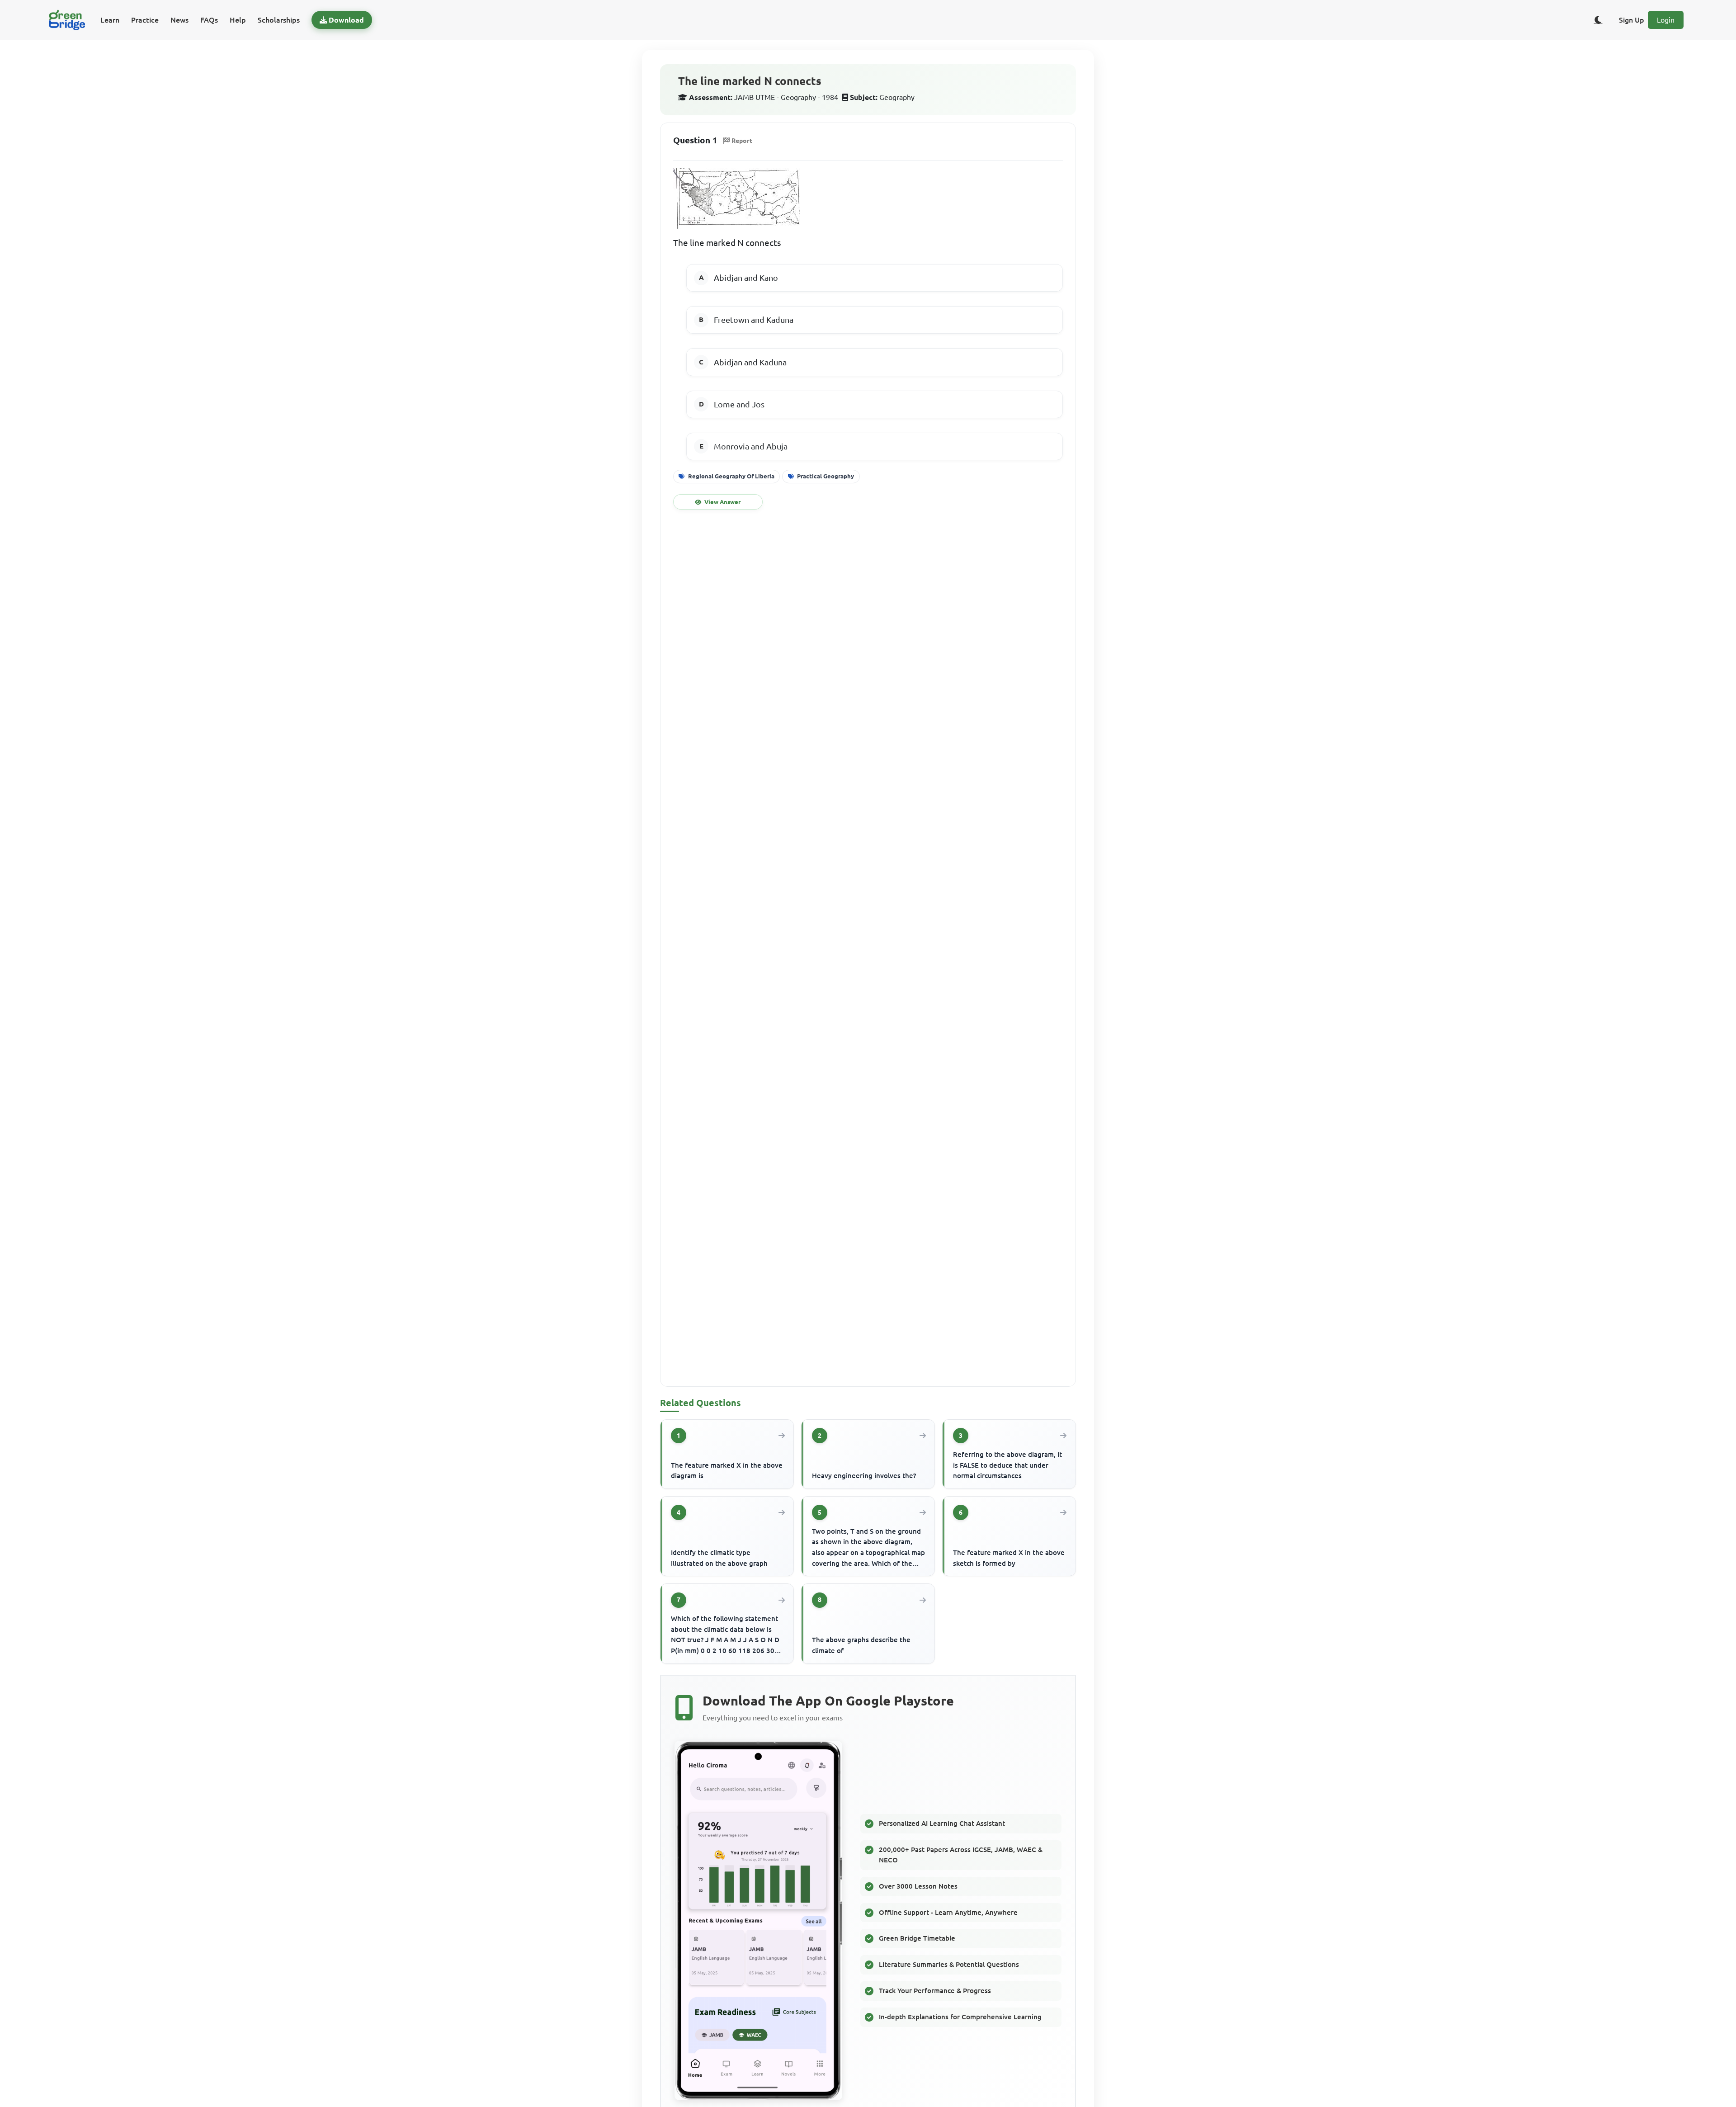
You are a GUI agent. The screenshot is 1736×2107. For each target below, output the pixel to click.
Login (1666, 20)
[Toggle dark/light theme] (1598, 20)
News (179, 20)
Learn (110, 20)
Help (238, 20)
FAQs (209, 20)
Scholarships (279, 20)
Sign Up (1632, 20)
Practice (145, 20)
